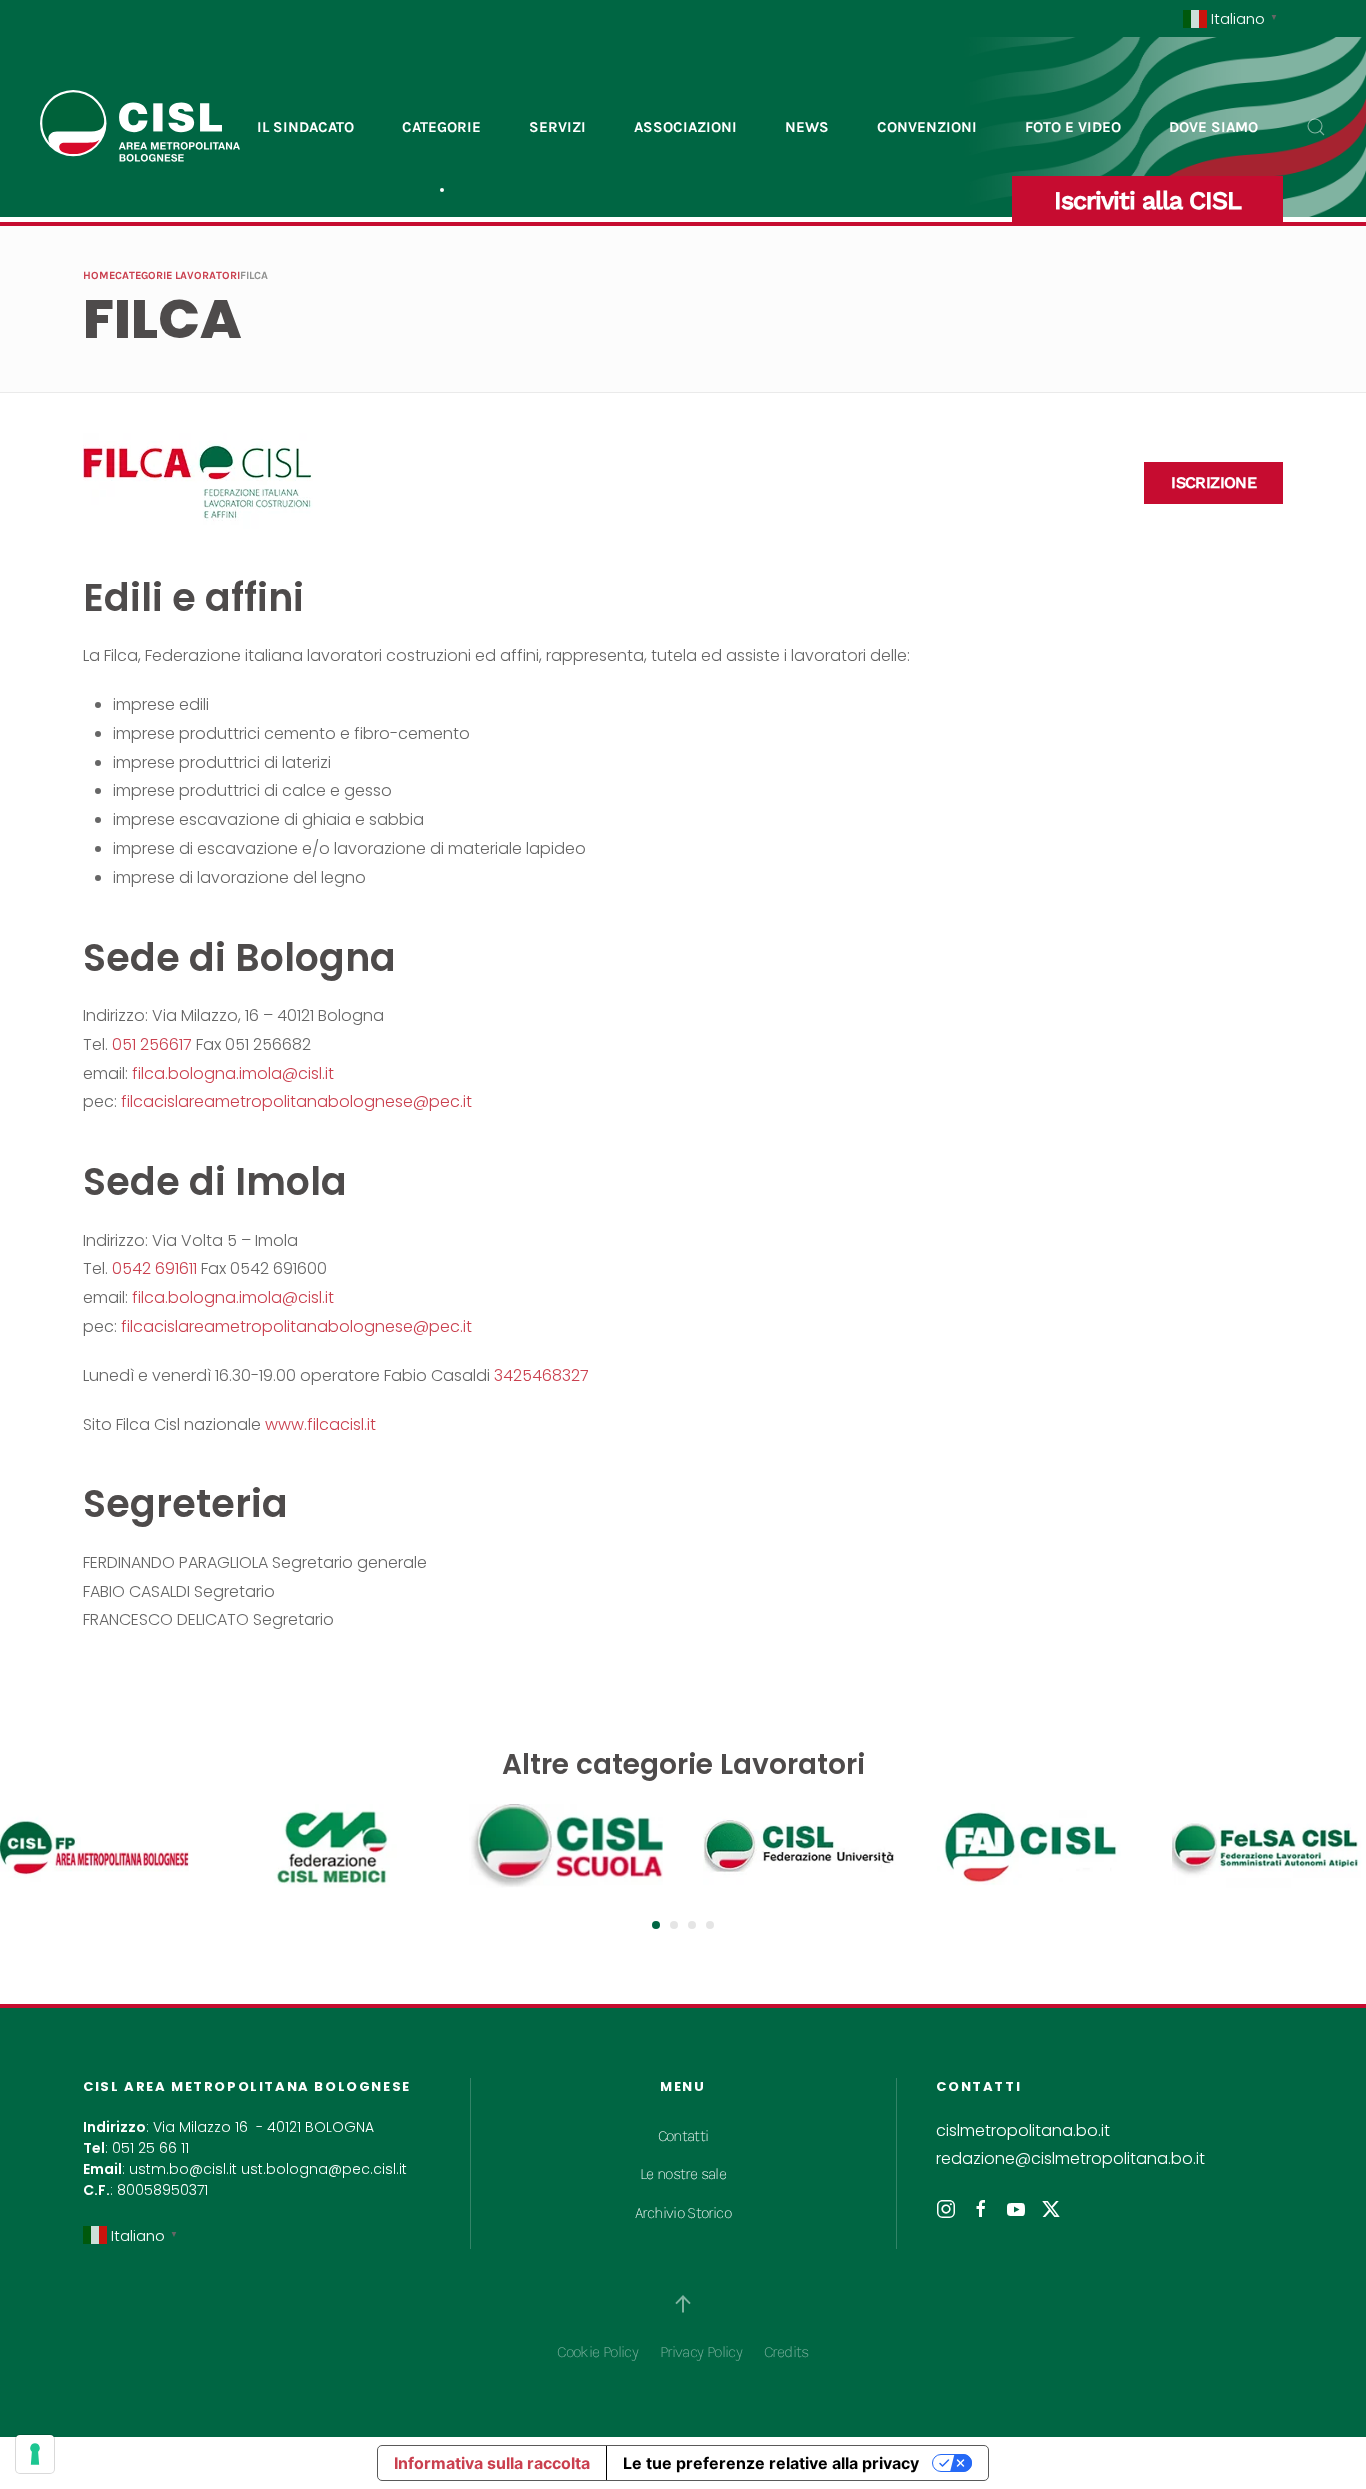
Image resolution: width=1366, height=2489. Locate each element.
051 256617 (152, 1044)
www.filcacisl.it (320, 1424)
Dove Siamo (1213, 127)
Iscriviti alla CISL (1147, 200)
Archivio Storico (683, 2212)
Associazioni (685, 127)
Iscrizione (1213, 482)
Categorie (441, 127)
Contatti (683, 2135)
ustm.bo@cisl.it (183, 2169)
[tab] (656, 1925)
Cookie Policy (597, 2351)
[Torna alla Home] (140, 127)
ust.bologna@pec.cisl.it (324, 2169)
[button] (1316, 127)
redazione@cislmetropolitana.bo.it (1070, 2158)
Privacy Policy (701, 2351)
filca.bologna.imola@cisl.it (233, 1073)
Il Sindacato (305, 127)
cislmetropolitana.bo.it (1023, 2130)
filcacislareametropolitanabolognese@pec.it (296, 1101)
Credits (786, 2351)
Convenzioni (927, 127)
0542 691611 (154, 1268)
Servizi (557, 127)
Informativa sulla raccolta (492, 2463)
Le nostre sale (683, 2173)
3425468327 (541, 1375)
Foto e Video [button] (1073, 127)
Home (99, 275)
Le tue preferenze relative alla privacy (771, 2463)
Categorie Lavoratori (177, 275)
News (807, 127)
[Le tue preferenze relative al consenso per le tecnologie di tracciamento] (35, 2454)
